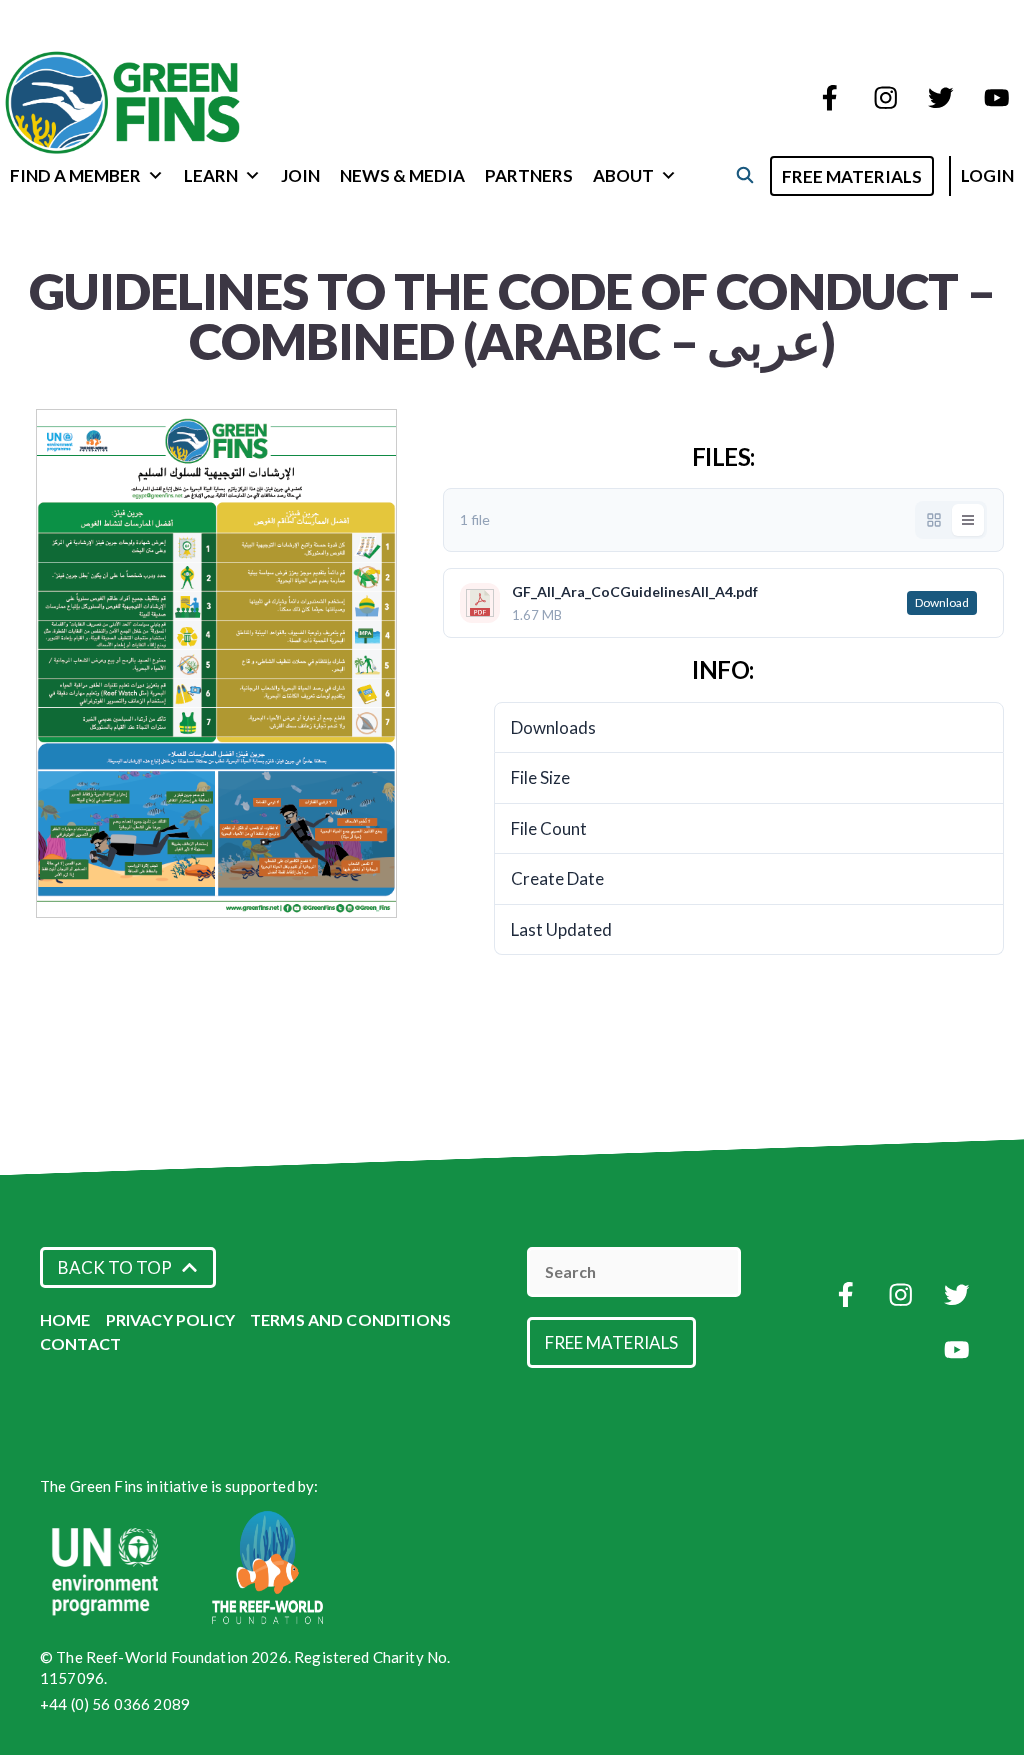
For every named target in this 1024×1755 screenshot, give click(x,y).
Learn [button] (211, 175)
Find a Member (75, 175)
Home (65, 1319)
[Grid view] (934, 520)
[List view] (968, 520)
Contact (80, 1343)
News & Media (402, 175)
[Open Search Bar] (744, 174)
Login (987, 175)
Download (942, 602)
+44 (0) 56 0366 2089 (115, 1704)
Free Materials (852, 176)
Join (300, 175)
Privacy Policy (170, 1319)
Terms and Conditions (350, 1319)
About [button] (623, 175)
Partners (529, 175)
